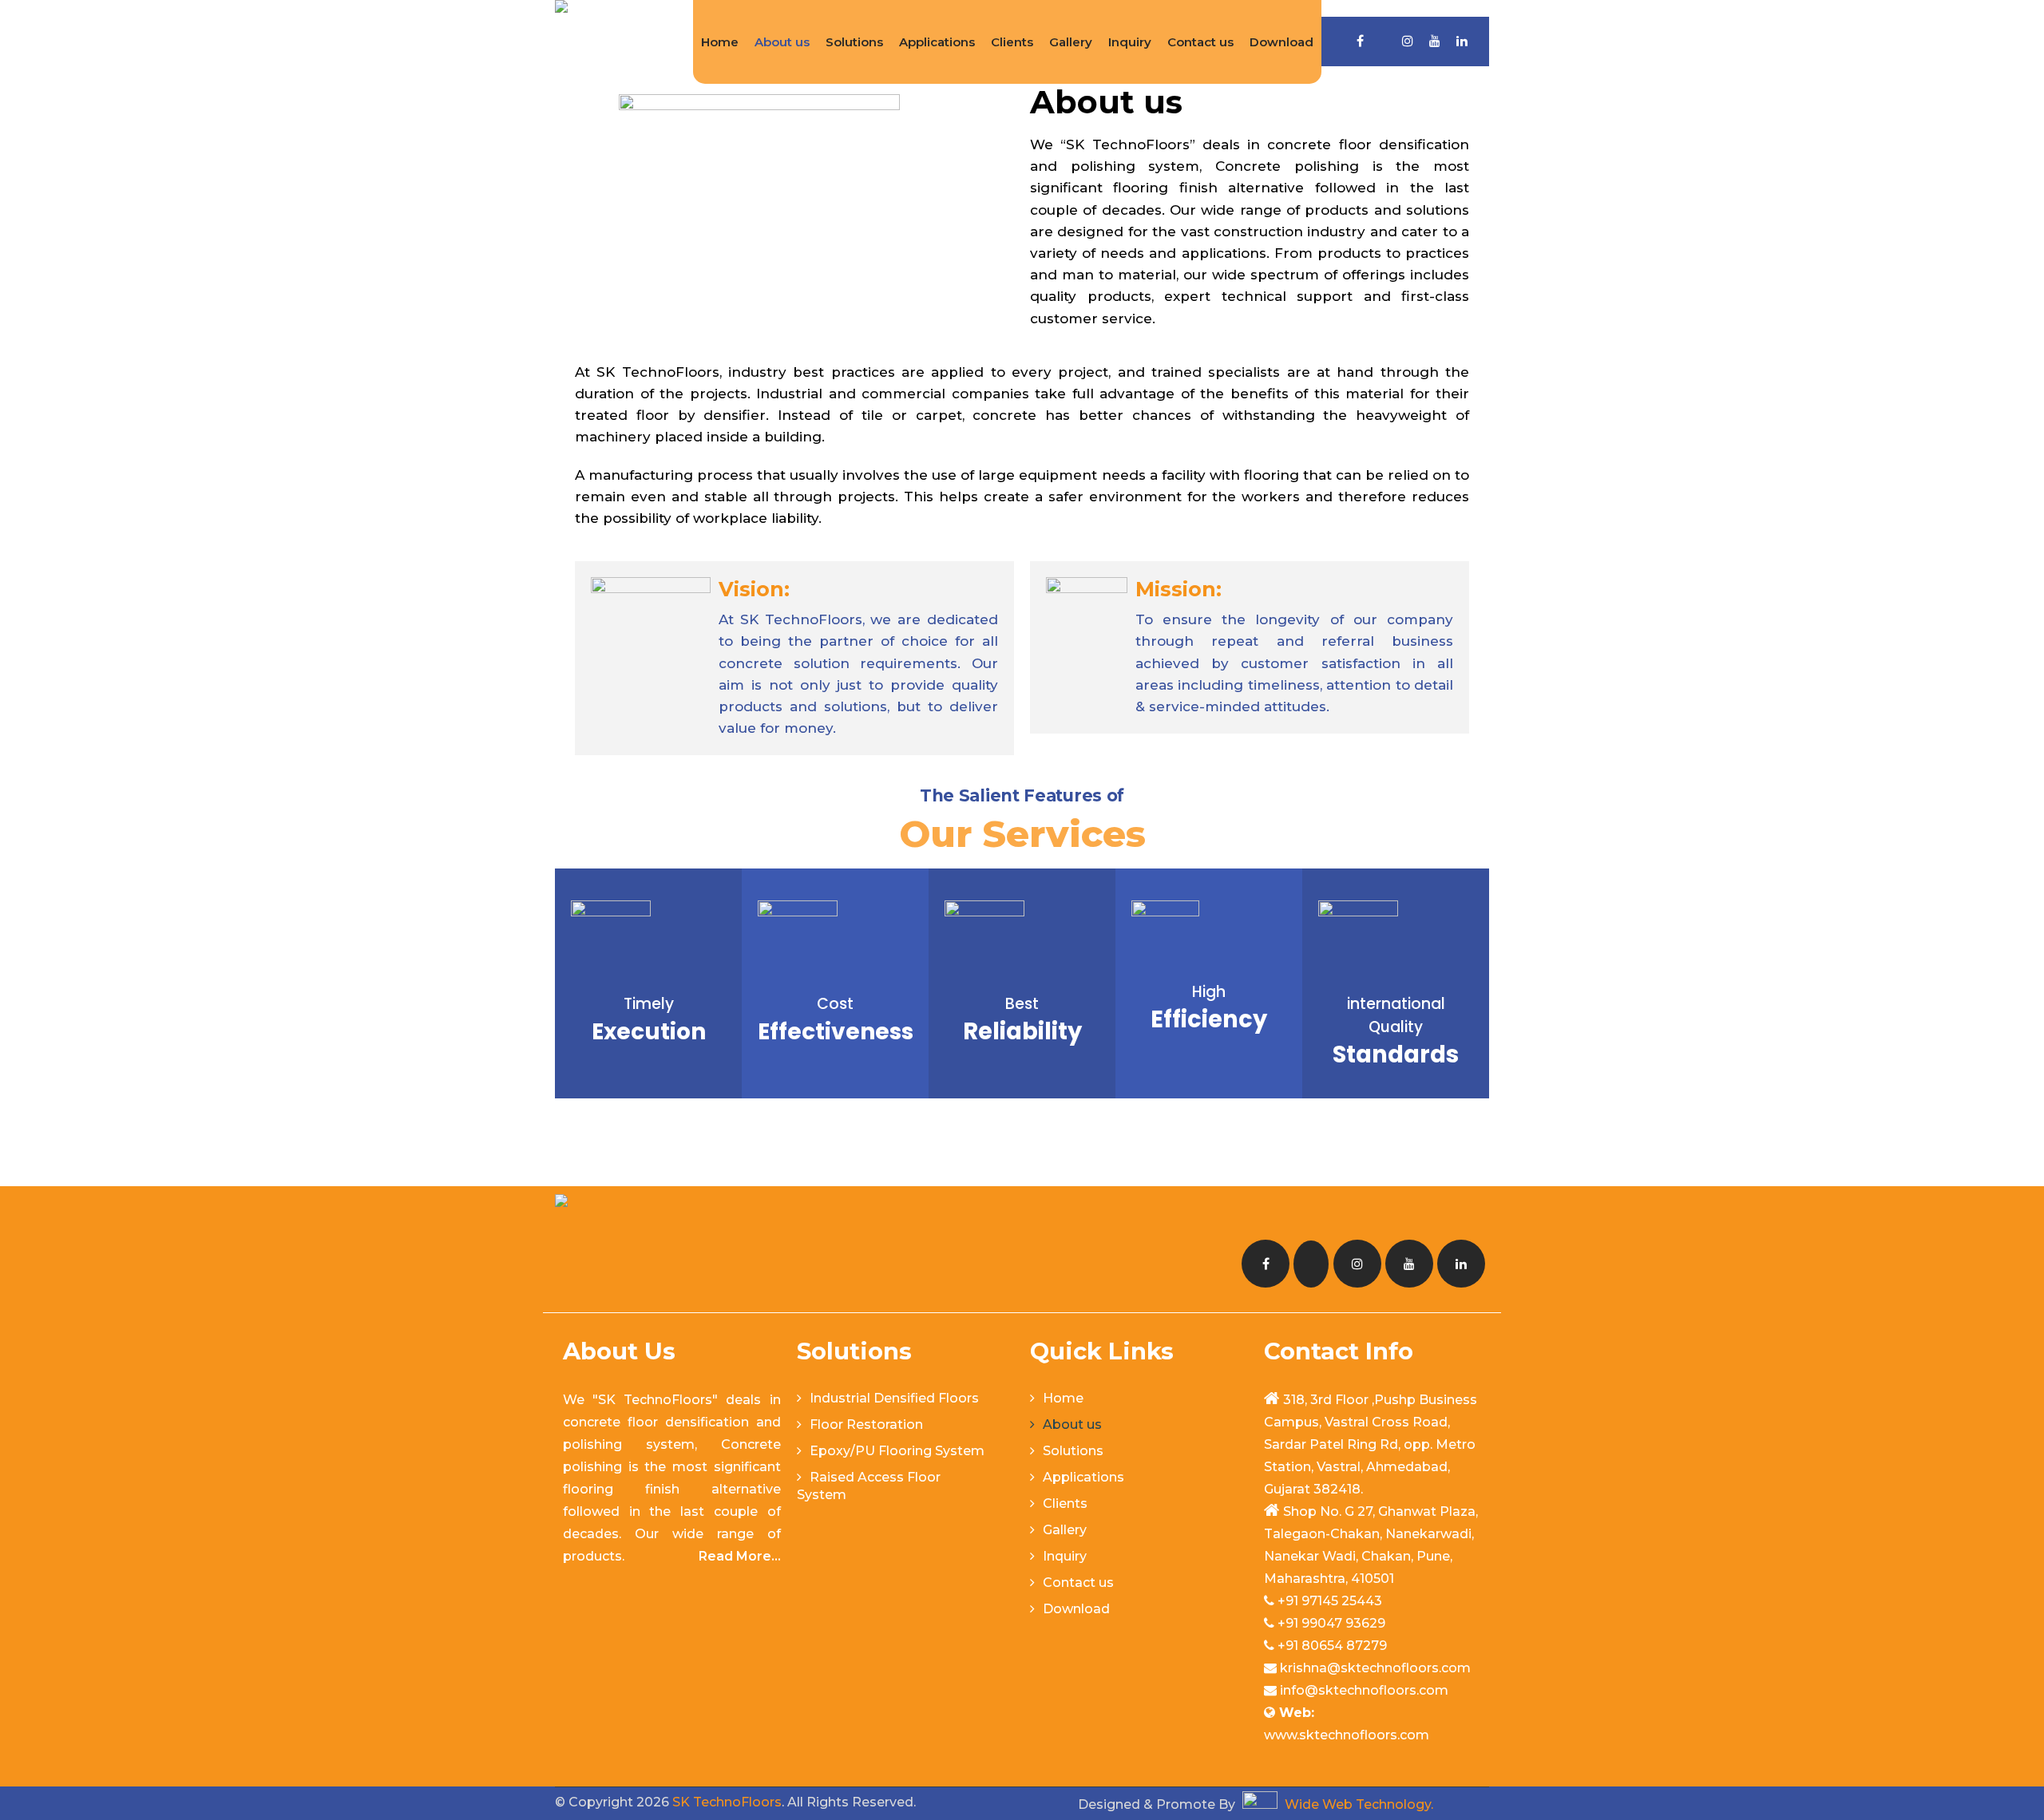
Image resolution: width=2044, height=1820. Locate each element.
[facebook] (1360, 41)
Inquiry (1130, 42)
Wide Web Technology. (1357, 1804)
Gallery (1071, 42)
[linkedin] (1462, 41)
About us (782, 42)
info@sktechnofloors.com (1364, 1690)
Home (720, 42)
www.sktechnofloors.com (1347, 1735)
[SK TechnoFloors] (561, 40)
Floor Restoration (866, 1424)
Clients (1012, 42)
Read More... (740, 1556)
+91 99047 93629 (1331, 1623)
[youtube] (1435, 41)
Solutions (854, 42)
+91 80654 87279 (1332, 1646)
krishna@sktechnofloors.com (1375, 1668)
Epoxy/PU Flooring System (897, 1451)
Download (1281, 42)
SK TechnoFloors (727, 1802)
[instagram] (1408, 41)
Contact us (1200, 42)
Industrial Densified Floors (894, 1398)
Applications (937, 42)
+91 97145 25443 (1330, 1601)
